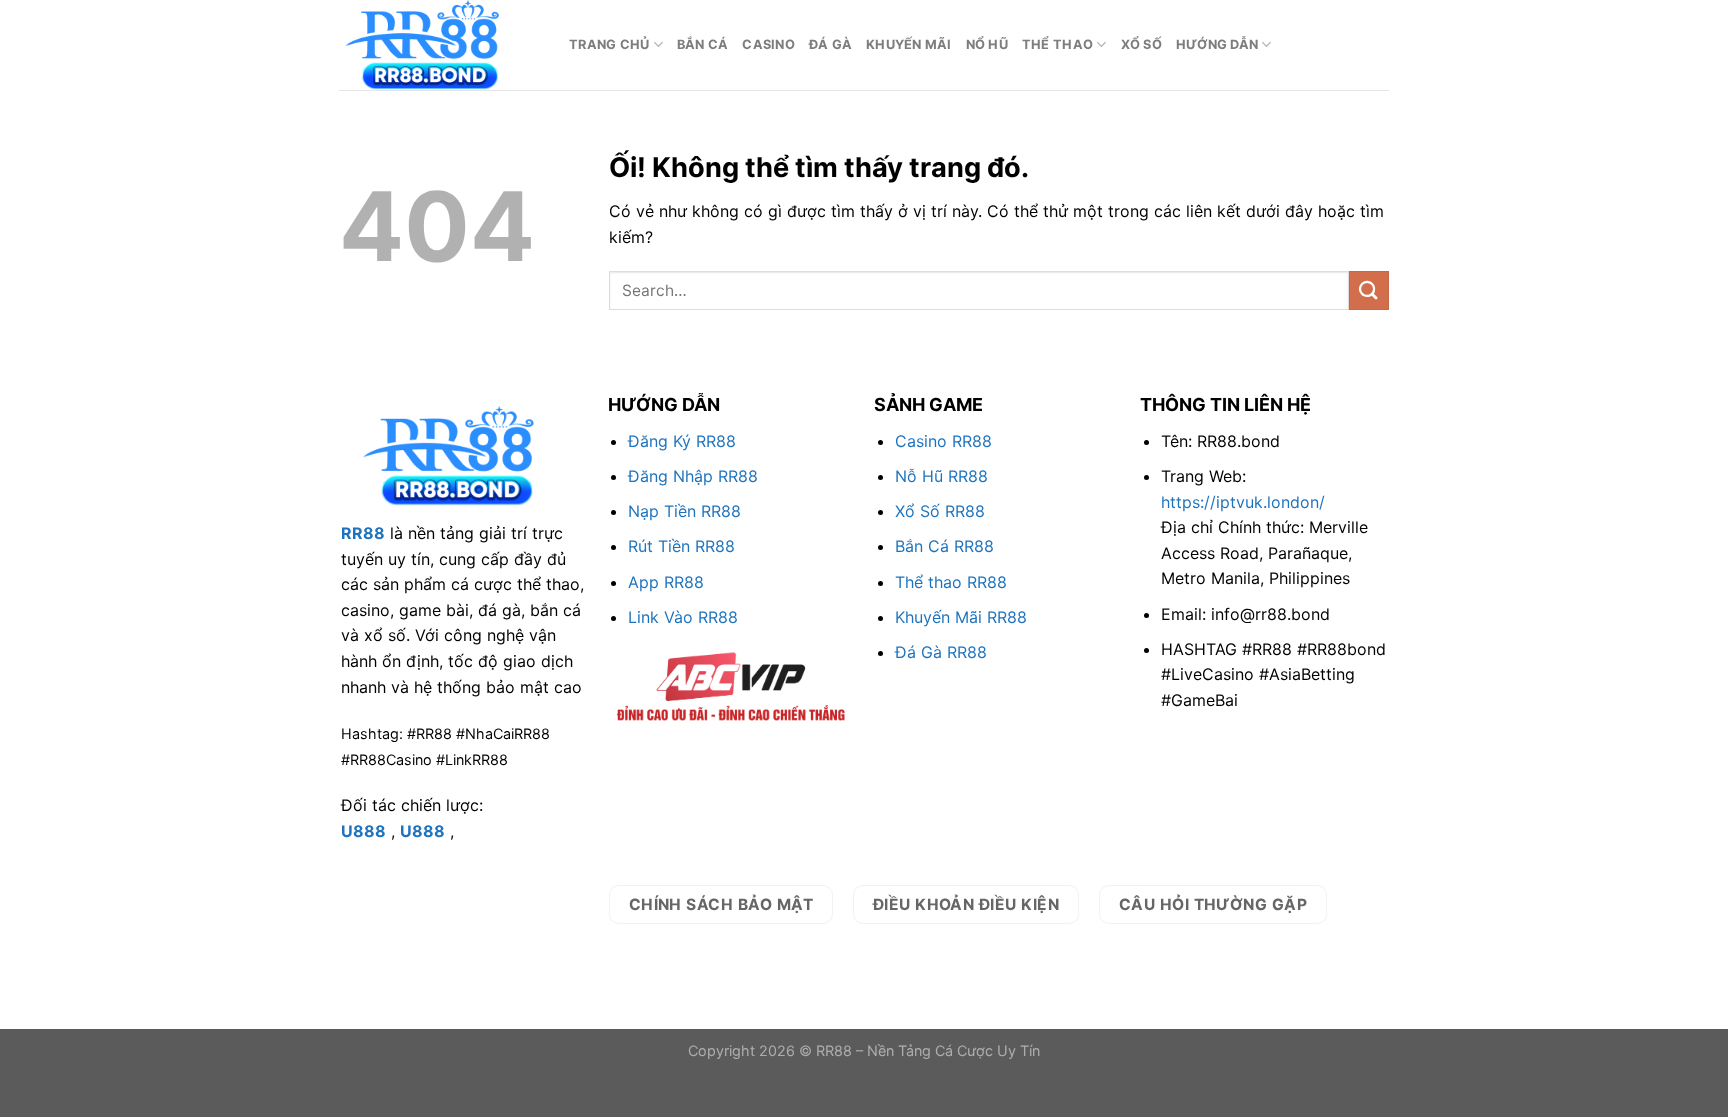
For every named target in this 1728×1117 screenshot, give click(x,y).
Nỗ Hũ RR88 (941, 476)
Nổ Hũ (987, 44)
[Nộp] (1369, 290)
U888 (363, 831)
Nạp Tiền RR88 (684, 511)
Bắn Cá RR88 (944, 546)
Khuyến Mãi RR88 (961, 617)
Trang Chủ (609, 44)
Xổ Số (1141, 44)
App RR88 (666, 582)
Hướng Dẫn (1217, 44)
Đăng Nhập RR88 (693, 476)
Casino (768, 44)
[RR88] (439, 45)
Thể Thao (1057, 44)
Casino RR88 (943, 441)
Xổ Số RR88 (940, 511)
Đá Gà (830, 44)
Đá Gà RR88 (941, 652)
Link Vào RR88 (683, 617)
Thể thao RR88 (951, 582)
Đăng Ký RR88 (682, 441)
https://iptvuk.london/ (1243, 502)
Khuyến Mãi (909, 44)
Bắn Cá (703, 44)
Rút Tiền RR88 (681, 546)
